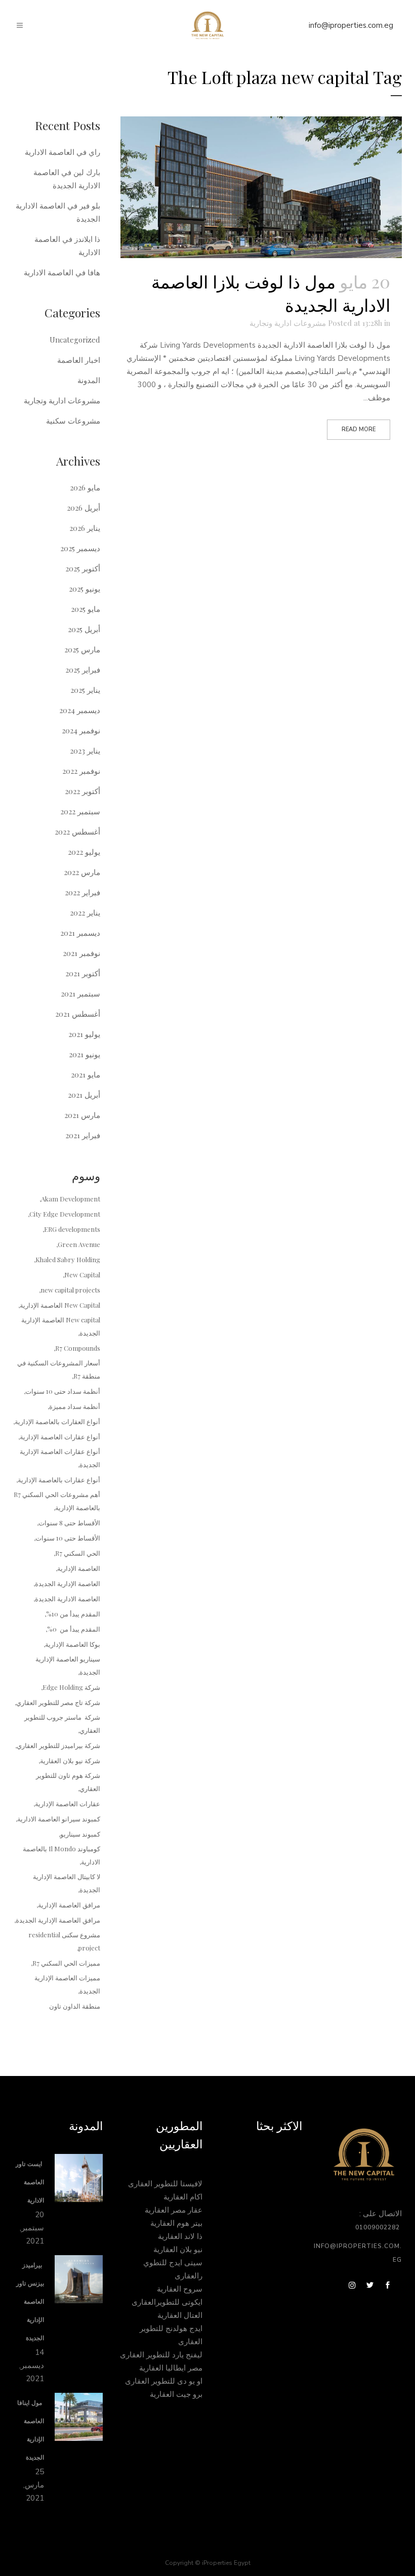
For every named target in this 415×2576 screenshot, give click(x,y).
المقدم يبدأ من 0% (74, 1629)
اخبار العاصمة (79, 360)
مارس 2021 (82, 1115)
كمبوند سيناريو (80, 1834)
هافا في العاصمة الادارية (62, 272)
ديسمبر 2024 (80, 710)
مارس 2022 (82, 872)
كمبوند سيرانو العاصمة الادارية (59, 1819)
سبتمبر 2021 (80, 993)
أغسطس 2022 (77, 832)
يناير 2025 (85, 690)
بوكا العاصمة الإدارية (73, 1644)
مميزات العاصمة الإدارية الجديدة (67, 1984)
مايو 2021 (86, 1074)
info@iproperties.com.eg (351, 25)
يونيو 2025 (85, 589)
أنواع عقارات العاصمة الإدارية (60, 1437)
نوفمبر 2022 (81, 771)
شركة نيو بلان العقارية (70, 1760)
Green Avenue (79, 1244)
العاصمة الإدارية (79, 1568)
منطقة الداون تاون (75, 2006)
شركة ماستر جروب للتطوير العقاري (62, 1723)
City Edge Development (65, 1214)
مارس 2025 (82, 649)
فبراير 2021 (83, 1135)
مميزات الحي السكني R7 (66, 1963)
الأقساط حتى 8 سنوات (69, 1523)
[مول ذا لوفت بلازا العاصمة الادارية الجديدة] (261, 187)
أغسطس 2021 (78, 1014)
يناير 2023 (85, 751)
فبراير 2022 (82, 892)
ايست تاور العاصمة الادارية (30, 2182)
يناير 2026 (85, 528)
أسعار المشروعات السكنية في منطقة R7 (59, 1369)
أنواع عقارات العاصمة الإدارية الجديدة (60, 1458)
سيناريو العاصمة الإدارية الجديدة (68, 1665)
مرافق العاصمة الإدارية (69, 1905)
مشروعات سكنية (73, 421)
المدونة (89, 380)
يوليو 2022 (84, 852)
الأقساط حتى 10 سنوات (68, 1538)
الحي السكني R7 (78, 1553)
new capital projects (70, 1290)
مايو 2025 (86, 609)
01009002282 (379, 2227)
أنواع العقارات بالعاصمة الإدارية (57, 1421)
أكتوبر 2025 (83, 568)
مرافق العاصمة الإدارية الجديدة (58, 1920)
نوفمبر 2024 (81, 730)
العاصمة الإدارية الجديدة (68, 1583)
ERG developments (72, 1229)
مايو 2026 (85, 487)
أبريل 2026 (84, 508)
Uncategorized (75, 340)
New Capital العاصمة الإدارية (60, 1305)
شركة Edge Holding (71, 1687)
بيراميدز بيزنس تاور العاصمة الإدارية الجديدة (30, 2302)
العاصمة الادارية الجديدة (68, 1598)
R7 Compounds (78, 1348)
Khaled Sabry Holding (68, 1259)
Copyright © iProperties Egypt (208, 2563)
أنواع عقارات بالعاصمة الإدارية (59, 1480)
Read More (359, 429)
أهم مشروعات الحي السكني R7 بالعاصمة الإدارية (57, 1501)
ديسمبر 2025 (80, 548)
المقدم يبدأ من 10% (73, 1614)
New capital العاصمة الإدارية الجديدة (61, 1326)
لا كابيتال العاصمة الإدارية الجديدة (67, 1883)
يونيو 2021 (85, 1054)
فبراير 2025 (83, 670)
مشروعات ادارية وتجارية (288, 323)
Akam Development (71, 1199)
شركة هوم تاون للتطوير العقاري (68, 1782)
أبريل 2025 (84, 629)
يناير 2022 (85, 912)
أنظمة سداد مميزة (75, 1406)
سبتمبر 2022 (80, 811)
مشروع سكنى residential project (64, 1941)
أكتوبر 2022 (82, 791)
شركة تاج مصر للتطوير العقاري (58, 1702)
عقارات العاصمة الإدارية (68, 1803)
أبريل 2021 (84, 1095)
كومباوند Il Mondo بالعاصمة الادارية (61, 1855)
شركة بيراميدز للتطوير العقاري (58, 1745)
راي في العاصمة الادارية (63, 152)
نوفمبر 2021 (81, 953)
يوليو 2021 (84, 1034)
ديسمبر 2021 (80, 933)
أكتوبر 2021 (83, 973)
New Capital (82, 1275)
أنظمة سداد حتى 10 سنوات (63, 1391)
